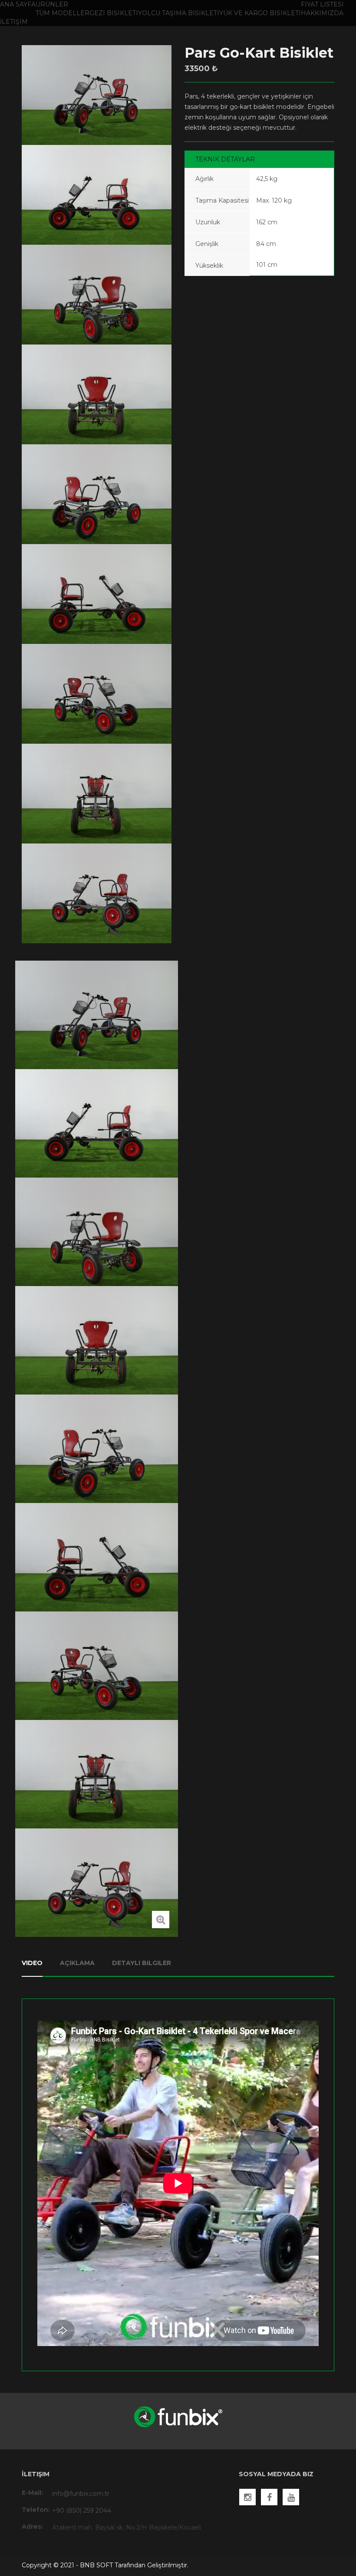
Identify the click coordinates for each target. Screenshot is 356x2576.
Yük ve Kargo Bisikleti (260, 13)
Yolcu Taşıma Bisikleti (179, 13)
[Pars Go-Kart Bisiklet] (161, 1920)
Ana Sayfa (18, 4)
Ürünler (52, 4)
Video (32, 1963)
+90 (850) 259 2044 (82, 2510)
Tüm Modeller (63, 13)
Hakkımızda (322, 13)
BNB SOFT (96, 2565)
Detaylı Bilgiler (142, 1963)
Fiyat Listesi (322, 4)
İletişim (14, 22)
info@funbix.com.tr (81, 2494)
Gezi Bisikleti (114, 13)
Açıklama (77, 1963)
